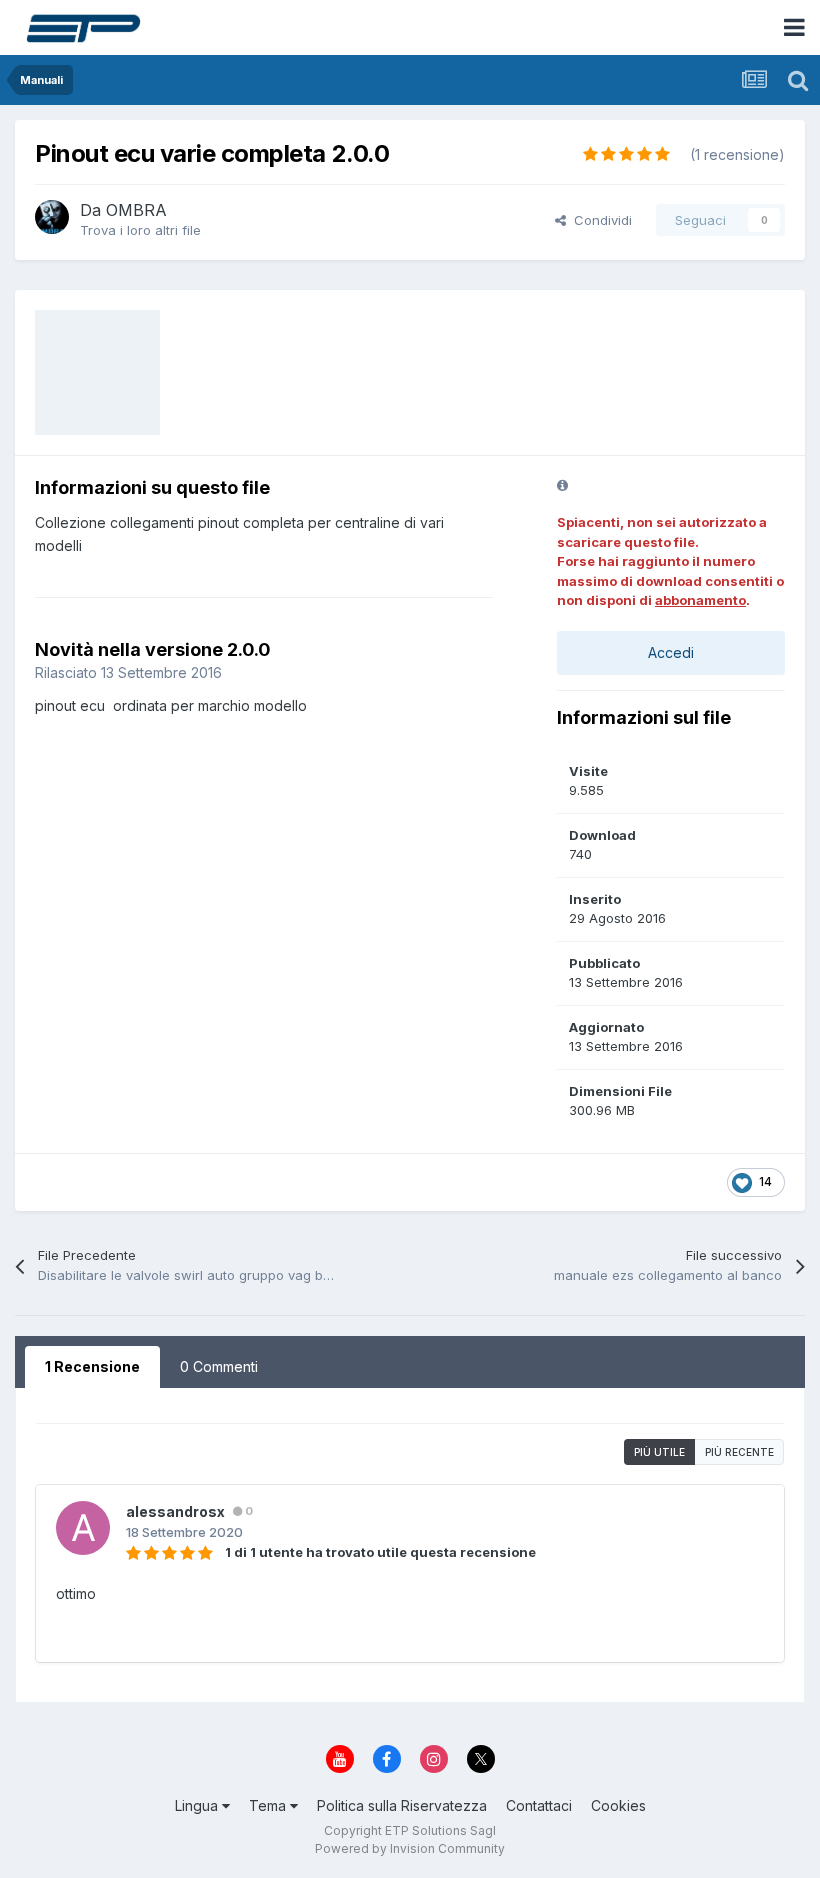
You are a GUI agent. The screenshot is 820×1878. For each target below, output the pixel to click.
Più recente (739, 1452)
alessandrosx (175, 1511)
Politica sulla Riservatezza (402, 1805)
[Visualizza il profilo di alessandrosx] (83, 1528)
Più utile (659, 1452)
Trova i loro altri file (140, 230)
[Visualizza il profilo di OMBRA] (52, 217)
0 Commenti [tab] (219, 1366)
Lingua (198, 1805)
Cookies (618, 1805)
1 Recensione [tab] (92, 1366)
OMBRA (136, 210)
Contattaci (539, 1805)
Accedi (671, 652)
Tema (269, 1805)
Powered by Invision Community (410, 1848)
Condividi (599, 220)
